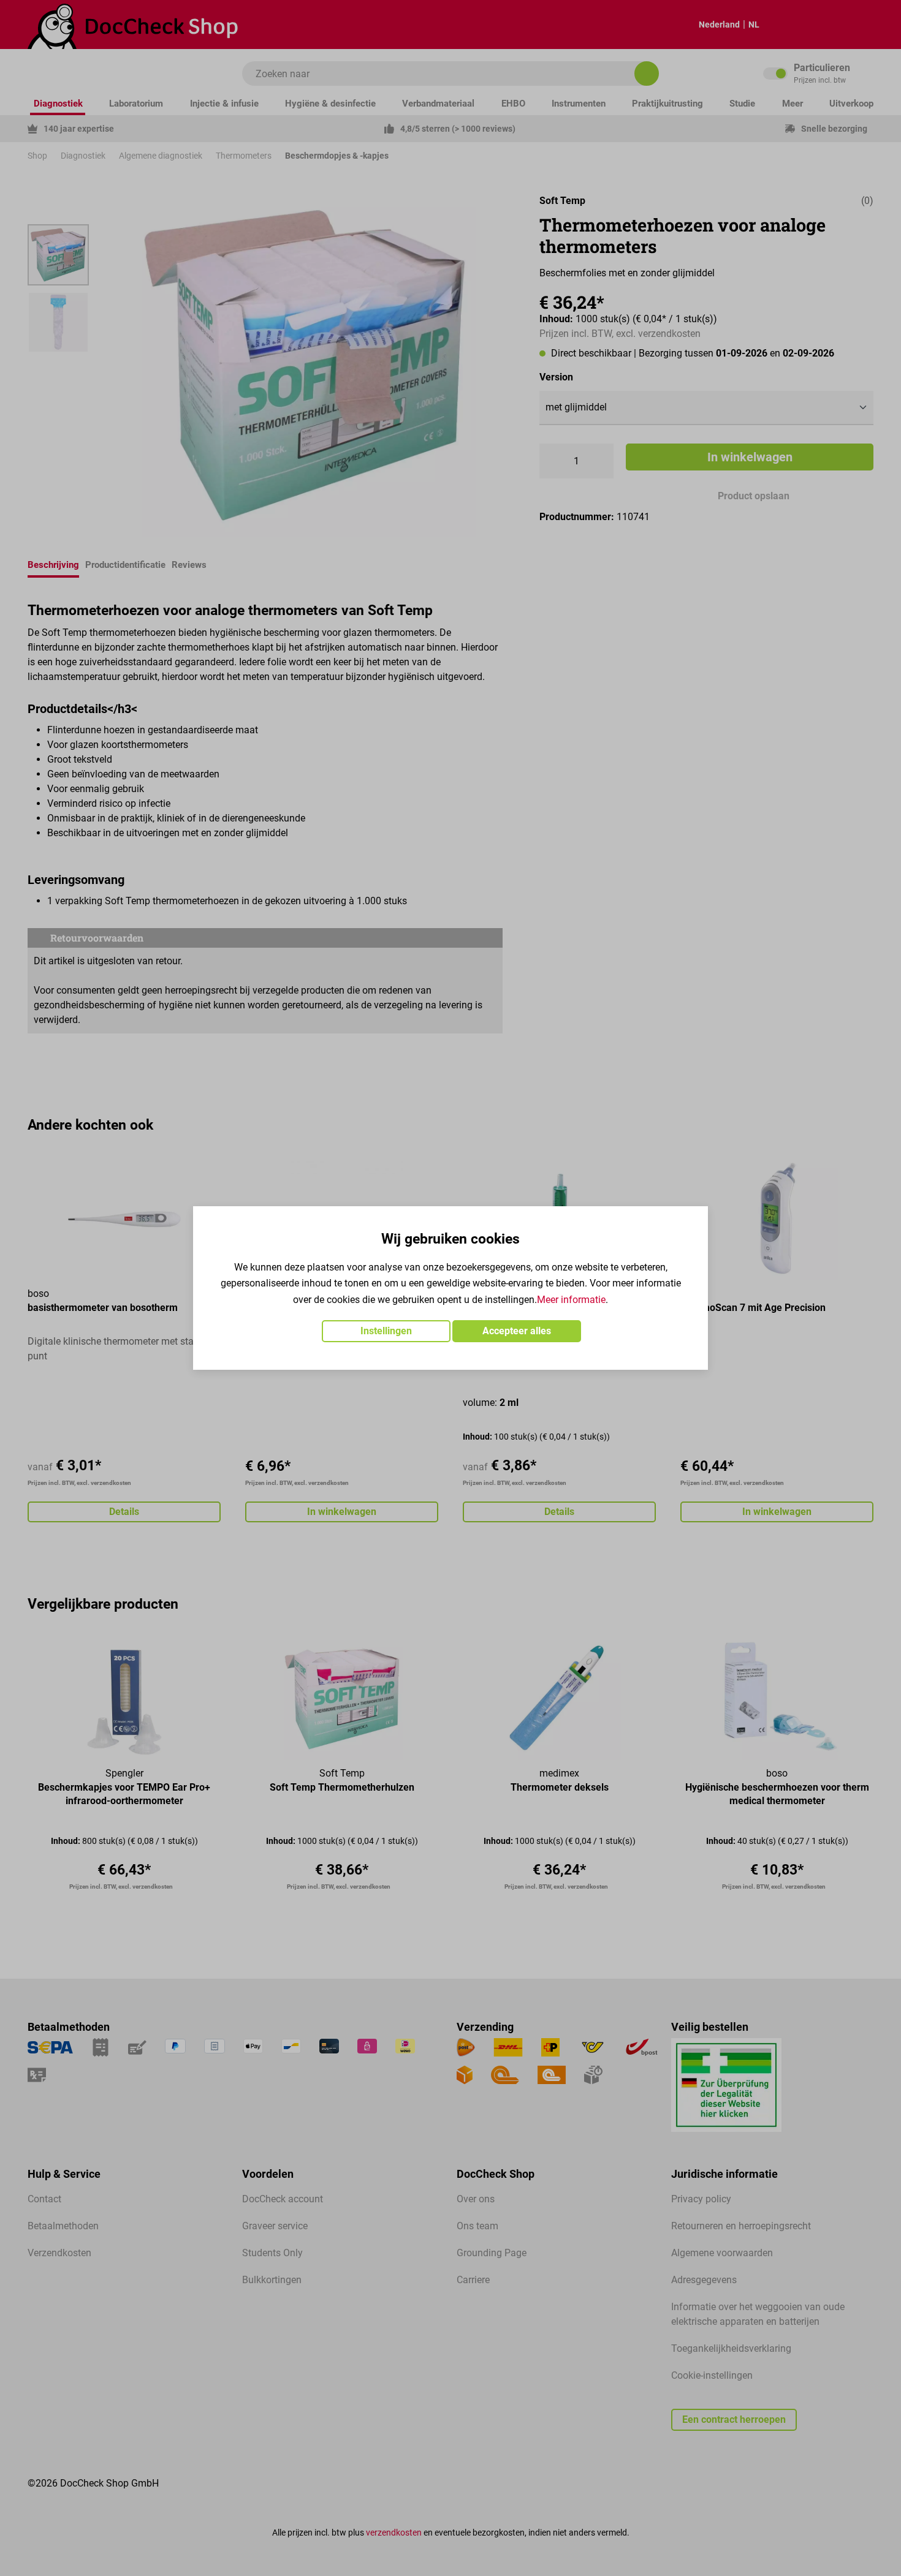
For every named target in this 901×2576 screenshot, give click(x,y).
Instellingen (386, 1331)
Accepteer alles (517, 1331)
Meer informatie (571, 1300)
